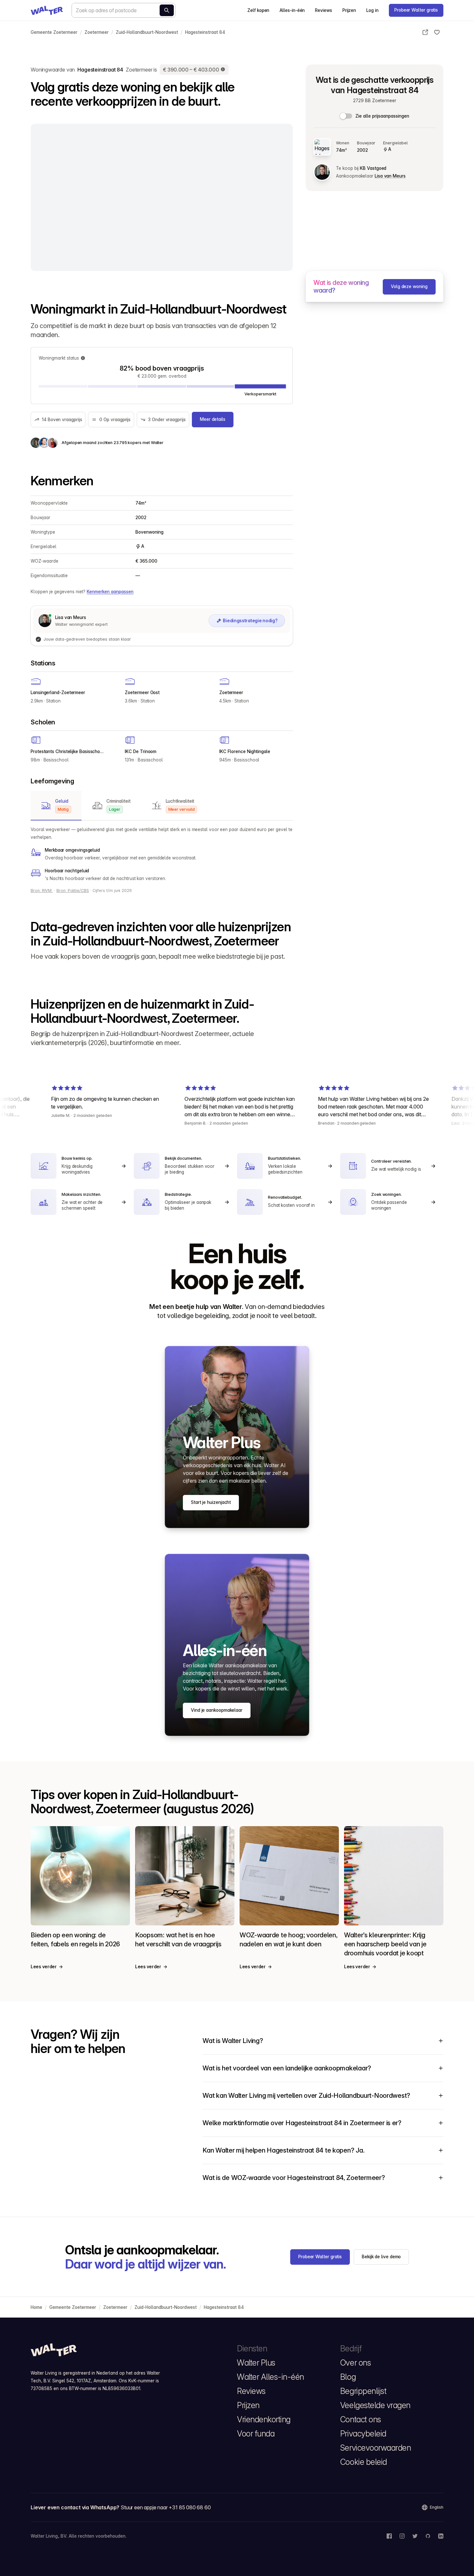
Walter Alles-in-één (271, 2377)
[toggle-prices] (346, 116)
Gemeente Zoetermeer (54, 32)
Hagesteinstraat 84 (205, 32)
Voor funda (256, 2434)
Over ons (355, 2363)
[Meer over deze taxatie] (223, 70)
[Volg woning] (437, 32)
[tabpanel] (162, 854)
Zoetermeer (97, 32)
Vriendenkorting (264, 2419)
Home (36, 2307)
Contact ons (361, 2419)
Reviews (323, 10)
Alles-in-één (292, 10)
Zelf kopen (258, 10)
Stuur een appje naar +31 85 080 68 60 (166, 2507)
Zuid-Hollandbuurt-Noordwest (147, 32)
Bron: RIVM (42, 891)
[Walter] (47, 10)
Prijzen (349, 10)
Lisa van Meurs (390, 176)
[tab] (56, 806)
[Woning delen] (425, 32)
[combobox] (123, 10)
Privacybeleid (363, 2434)
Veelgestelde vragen (375, 2405)
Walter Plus (256, 2363)
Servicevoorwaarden (375, 2448)
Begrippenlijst (363, 2391)
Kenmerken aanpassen (110, 592)
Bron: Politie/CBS (73, 891)
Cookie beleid (364, 2462)
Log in (372, 10)
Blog (348, 2377)
